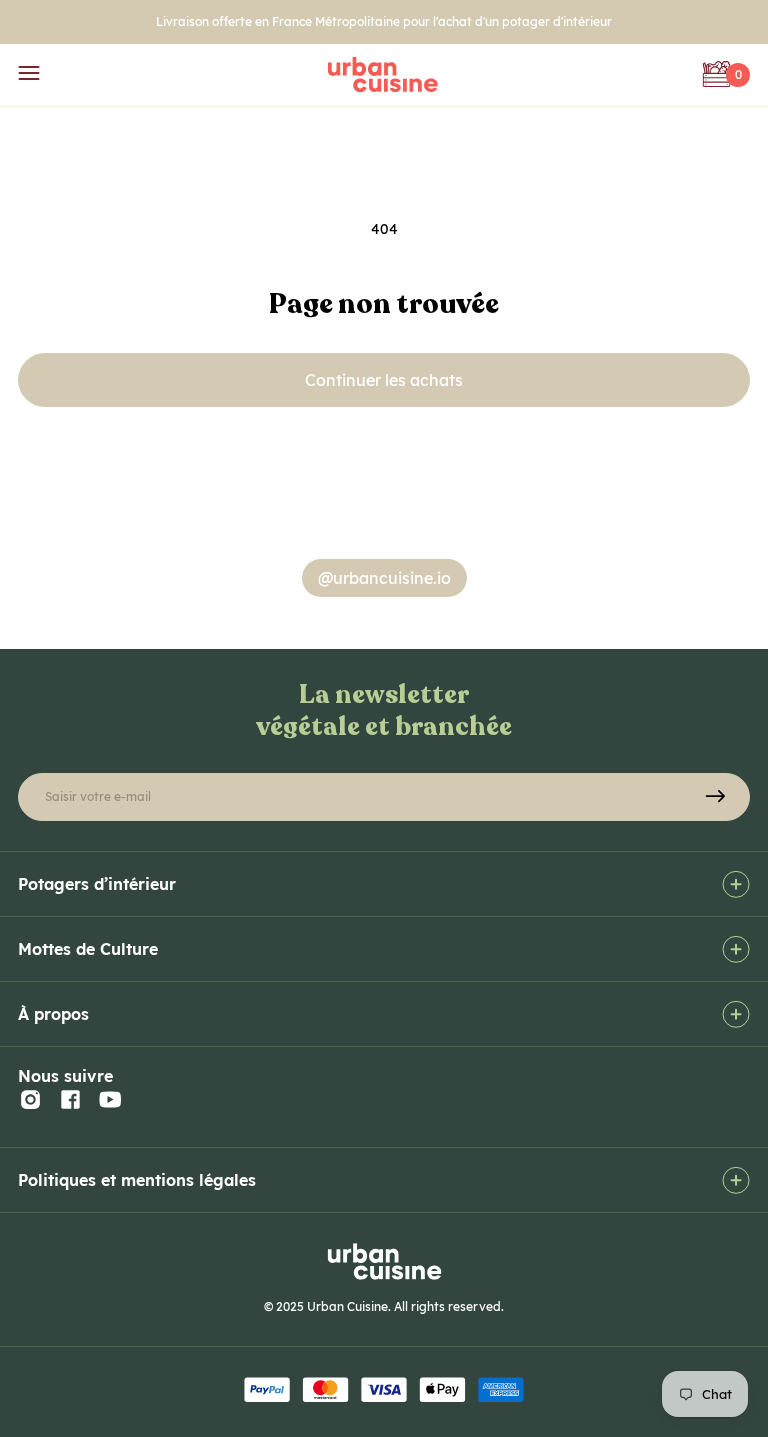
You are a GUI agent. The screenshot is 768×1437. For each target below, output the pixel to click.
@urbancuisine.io (384, 578)
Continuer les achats (384, 380)
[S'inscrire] (715, 797)
